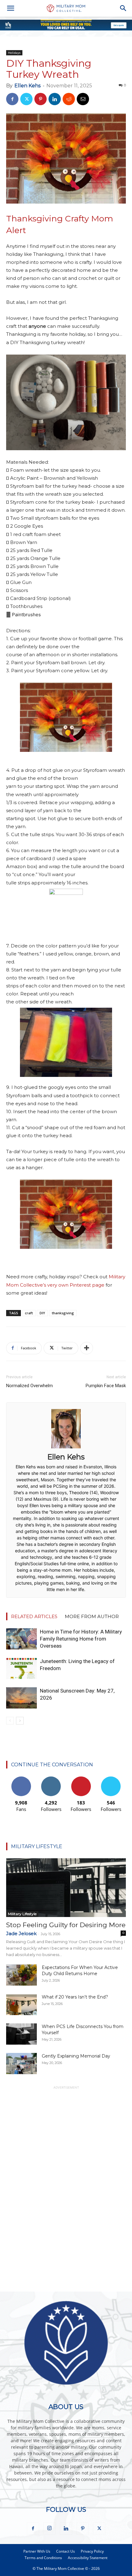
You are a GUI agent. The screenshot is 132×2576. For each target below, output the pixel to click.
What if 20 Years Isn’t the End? (75, 1997)
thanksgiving (63, 1313)
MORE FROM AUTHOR (92, 1616)
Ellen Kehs (27, 86)
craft (29, 1313)
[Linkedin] (55, 99)
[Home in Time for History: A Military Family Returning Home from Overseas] (21, 1639)
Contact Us (66, 2551)
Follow (51, 1779)
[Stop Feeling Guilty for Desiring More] (66, 1888)
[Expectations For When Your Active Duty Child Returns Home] (21, 1975)
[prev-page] (10, 1721)
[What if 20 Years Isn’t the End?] (21, 2004)
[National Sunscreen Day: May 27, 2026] (21, 1698)
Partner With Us (37, 2551)
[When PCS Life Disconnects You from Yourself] (21, 2034)
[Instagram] (49, 2528)
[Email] (83, 99)
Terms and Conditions (43, 2558)
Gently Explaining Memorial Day (76, 2056)
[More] (87, 1348)
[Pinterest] (41, 99)
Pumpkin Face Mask (106, 1386)
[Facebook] (12, 99)
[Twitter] (26, 99)
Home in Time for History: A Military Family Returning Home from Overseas (81, 1639)
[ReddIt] (69, 99)
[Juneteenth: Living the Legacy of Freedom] (21, 1668)
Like (21, 1779)
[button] (10, 8)
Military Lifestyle (22, 1914)
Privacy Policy (92, 2551)
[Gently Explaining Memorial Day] (21, 2064)
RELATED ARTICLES (34, 1616)
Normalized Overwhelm (29, 1386)
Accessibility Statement (88, 2558)
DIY (42, 1313)
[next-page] (20, 1721)
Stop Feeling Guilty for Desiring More (66, 1925)
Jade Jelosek (21, 1933)
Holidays (14, 53)
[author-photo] (66, 1448)
